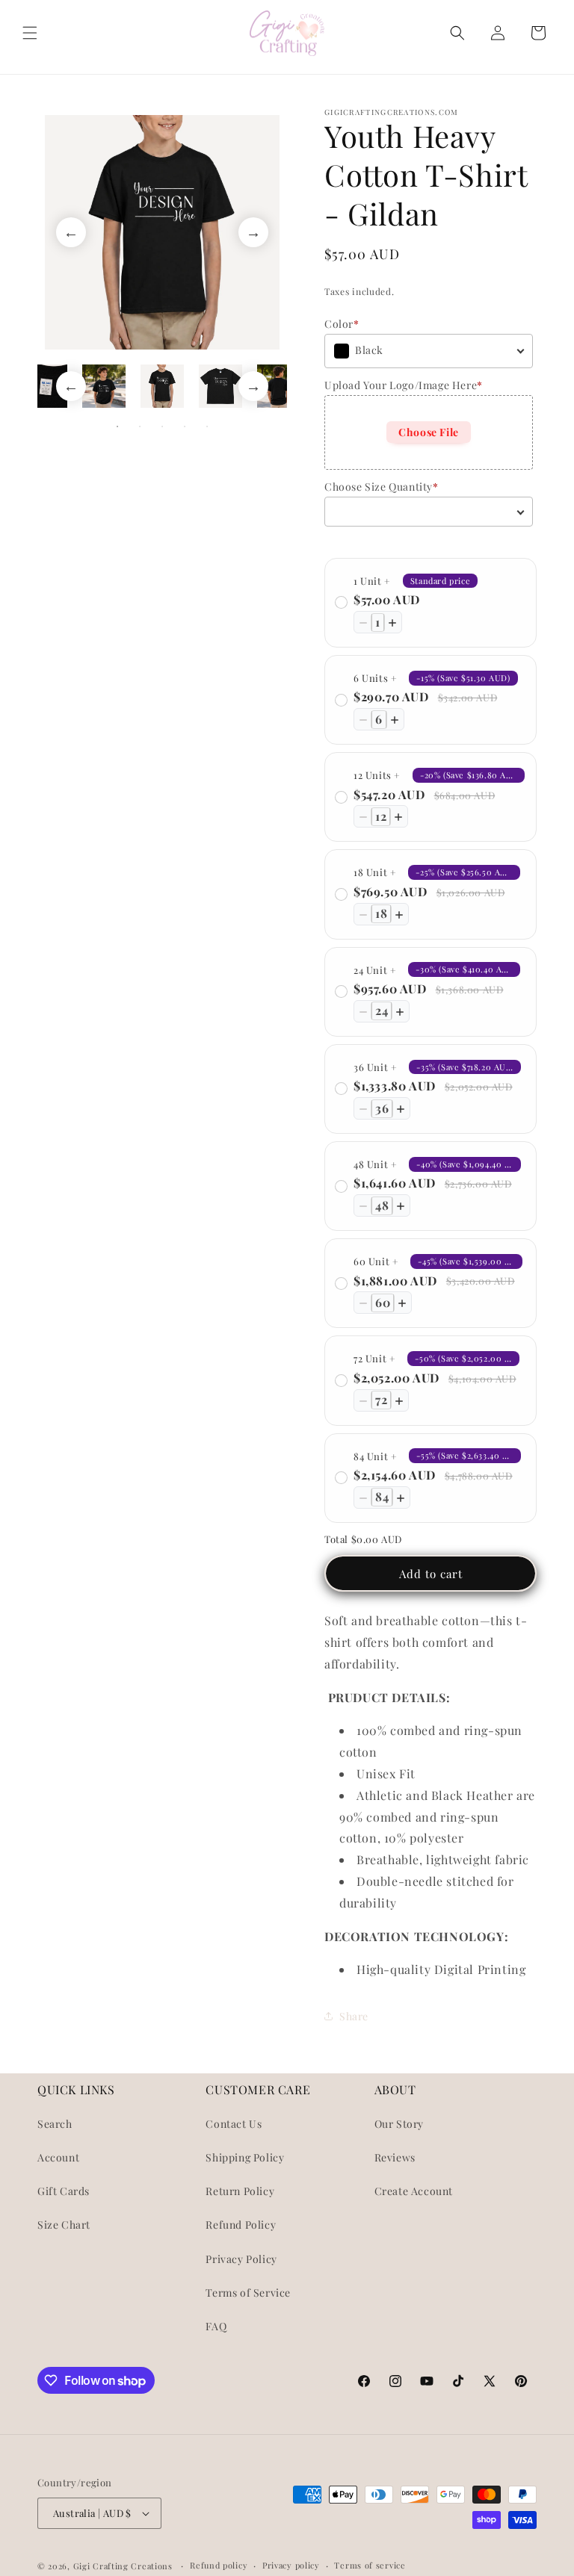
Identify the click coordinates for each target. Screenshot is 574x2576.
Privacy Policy (241, 2259)
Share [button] (354, 2016)
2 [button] (140, 426)
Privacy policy (291, 2565)
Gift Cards (64, 2191)
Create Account (414, 2191)
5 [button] (207, 426)
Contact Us (234, 2124)
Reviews (395, 2157)
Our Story (399, 2124)
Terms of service (370, 2565)
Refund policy (219, 2565)
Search (55, 2124)
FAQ (216, 2326)
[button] (30, 33)
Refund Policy (241, 2225)
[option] (162, 232)
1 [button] (117, 426)
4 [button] (185, 426)
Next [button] (253, 232)
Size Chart (64, 2225)
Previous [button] (71, 232)
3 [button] (162, 426)
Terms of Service (248, 2293)
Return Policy (240, 2191)
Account (58, 2157)
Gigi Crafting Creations (124, 2566)
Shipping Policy (245, 2157)
